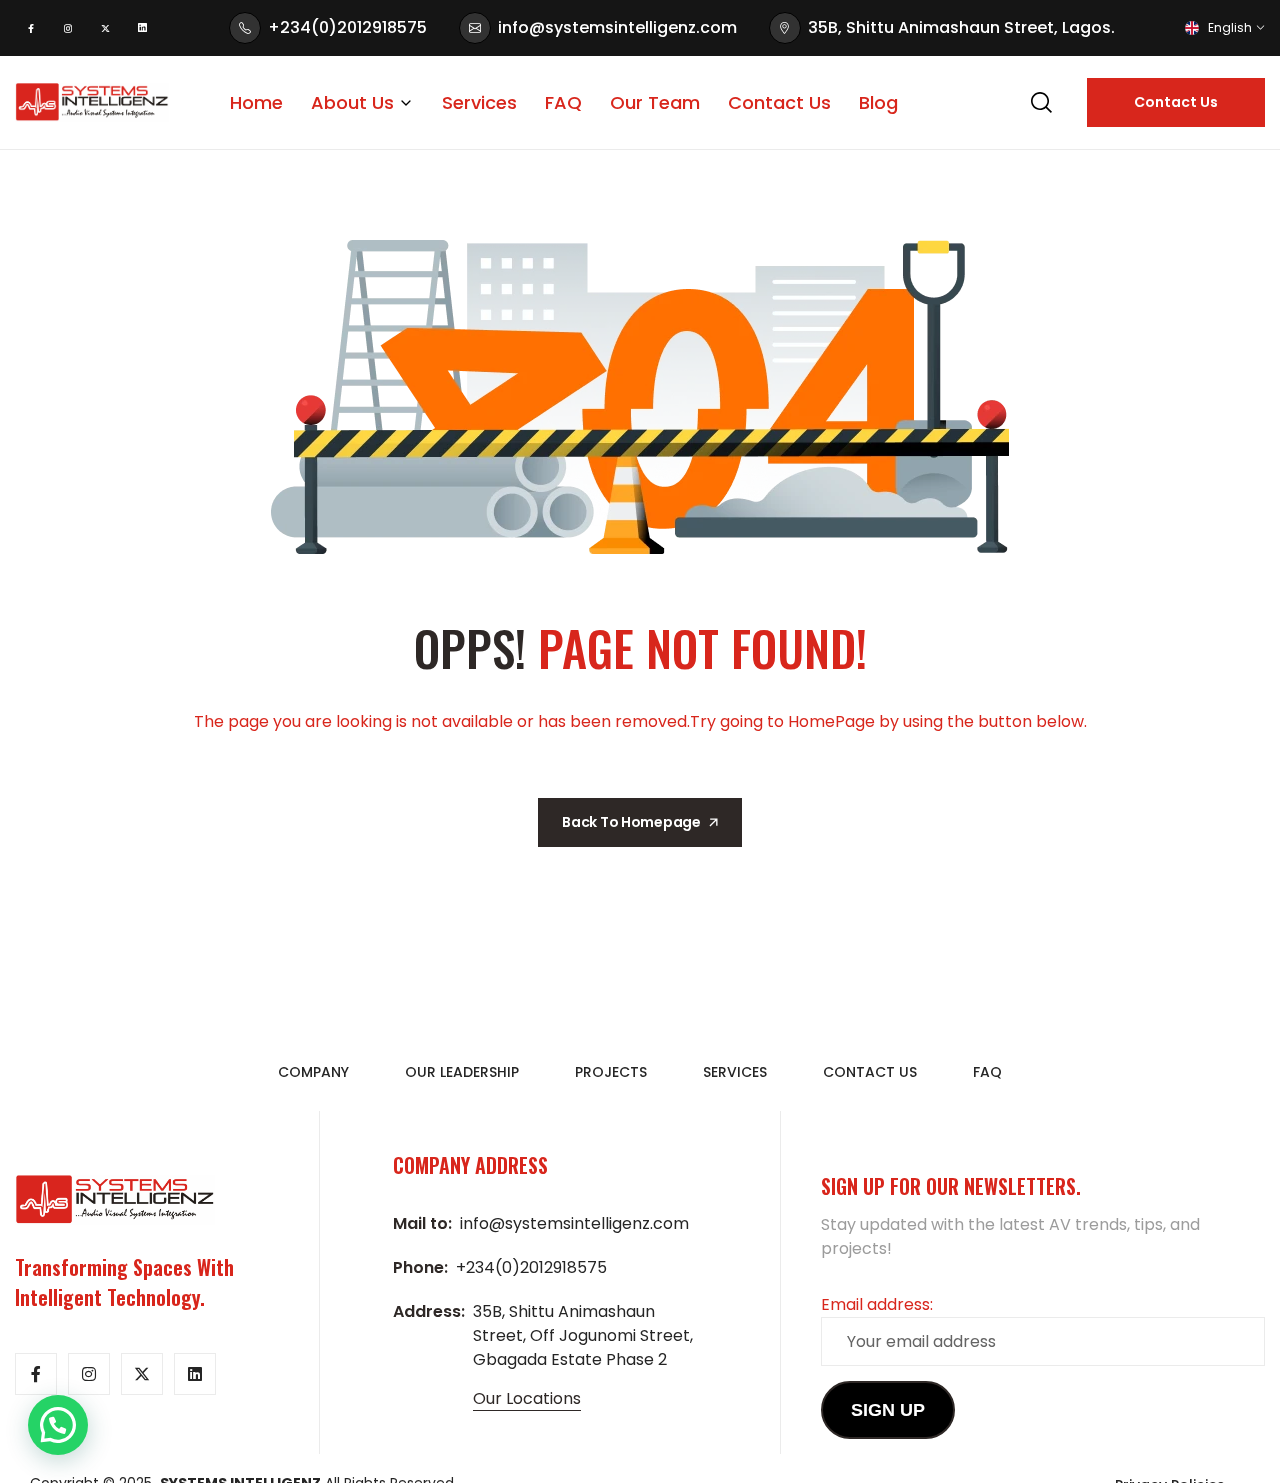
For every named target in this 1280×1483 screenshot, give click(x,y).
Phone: (420, 1267)
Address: (429, 1311)
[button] (58, 1425)
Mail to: (422, 1223)
